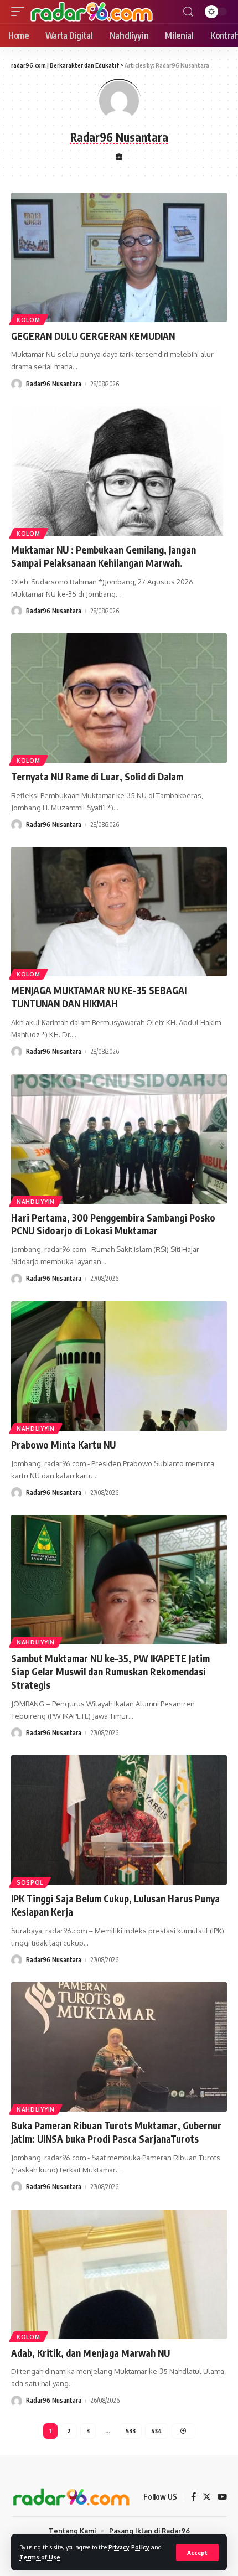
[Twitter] (207, 2497)
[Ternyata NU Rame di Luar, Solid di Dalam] (119, 698)
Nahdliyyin (36, 1202)
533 (131, 2431)
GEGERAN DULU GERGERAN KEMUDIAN (93, 336)
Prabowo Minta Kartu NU (63, 1445)
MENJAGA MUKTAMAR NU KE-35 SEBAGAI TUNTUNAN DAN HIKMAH (99, 997)
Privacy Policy (129, 2547)
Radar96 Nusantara (54, 384)
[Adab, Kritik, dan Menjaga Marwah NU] (119, 2274)
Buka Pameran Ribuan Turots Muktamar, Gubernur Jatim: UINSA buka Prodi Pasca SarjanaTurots (116, 2132)
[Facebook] (193, 2497)
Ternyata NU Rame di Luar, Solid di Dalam (97, 777)
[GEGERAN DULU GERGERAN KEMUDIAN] (119, 257)
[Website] (119, 157)
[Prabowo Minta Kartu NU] (119, 1366)
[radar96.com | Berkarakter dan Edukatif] (92, 12)
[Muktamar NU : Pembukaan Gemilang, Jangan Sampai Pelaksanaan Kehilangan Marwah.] (119, 471)
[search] (188, 12)
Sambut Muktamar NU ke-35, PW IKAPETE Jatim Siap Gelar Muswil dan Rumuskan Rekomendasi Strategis (110, 1672)
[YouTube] (222, 2497)
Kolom (29, 320)
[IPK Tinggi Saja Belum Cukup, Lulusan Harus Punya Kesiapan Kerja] (119, 1820)
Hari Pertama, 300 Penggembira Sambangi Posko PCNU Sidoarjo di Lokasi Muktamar (113, 1224)
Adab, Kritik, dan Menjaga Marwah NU (90, 2353)
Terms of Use (40, 2557)
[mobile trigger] (20, 12)
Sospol (30, 1882)
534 (157, 2431)
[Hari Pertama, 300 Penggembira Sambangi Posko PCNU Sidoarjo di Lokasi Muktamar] (119, 1139)
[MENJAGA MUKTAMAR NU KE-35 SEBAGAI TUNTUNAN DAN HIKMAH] (119, 912)
